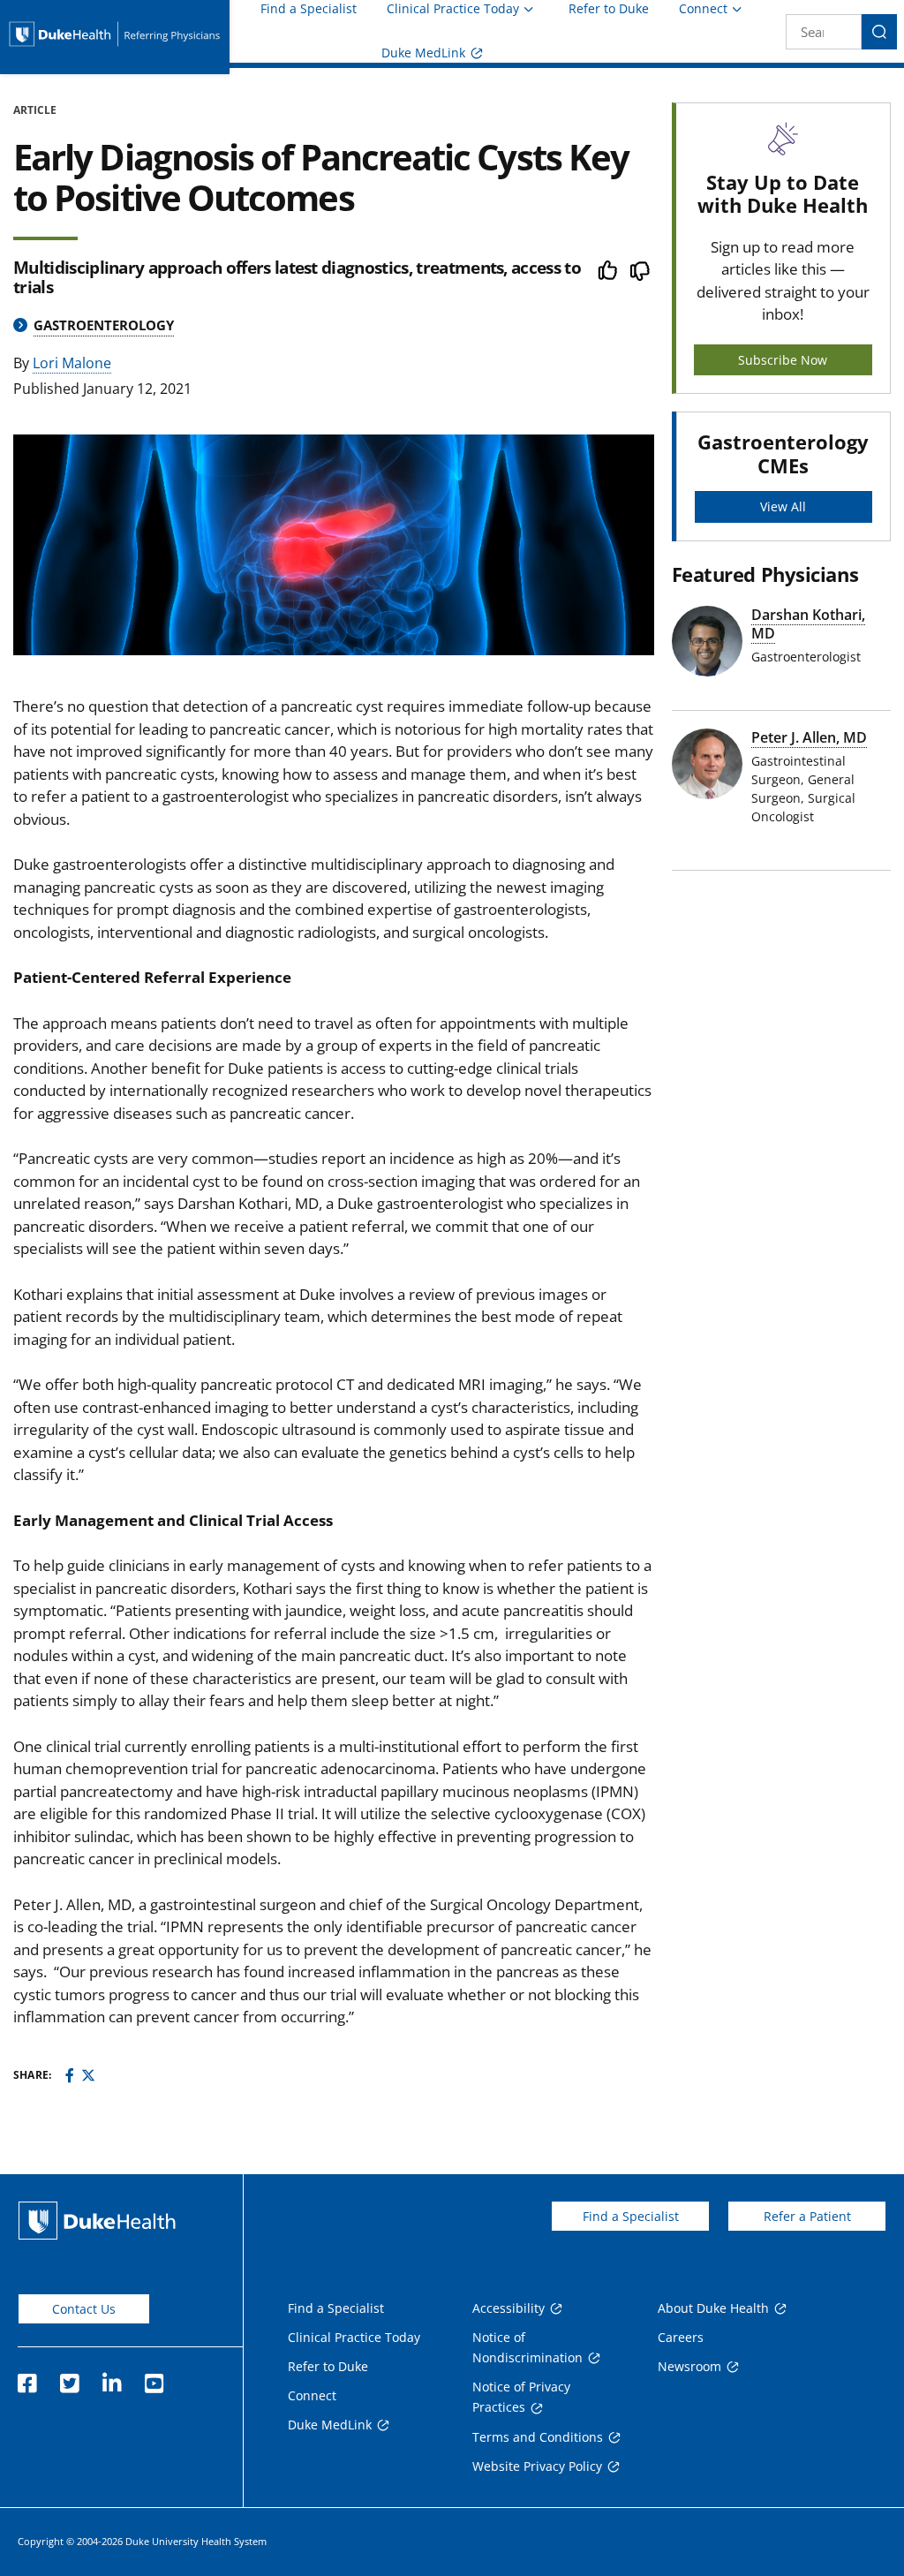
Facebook (26, 2378)
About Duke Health (713, 2308)
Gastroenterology (104, 325)
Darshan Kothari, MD (808, 624)
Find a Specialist (309, 9)
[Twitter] (88, 2075)
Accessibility (508, 2308)
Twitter (69, 2378)
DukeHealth (97, 2221)
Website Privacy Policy (537, 2466)
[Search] (879, 32)
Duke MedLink (423, 53)
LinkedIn (111, 2378)
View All (783, 506)
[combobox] (824, 32)
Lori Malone (72, 363)
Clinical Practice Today (453, 8)
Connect (703, 8)
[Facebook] (70, 2075)
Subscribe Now (783, 360)
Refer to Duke (609, 9)
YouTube (154, 2378)
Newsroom (689, 2366)
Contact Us (84, 2309)
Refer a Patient (807, 2216)
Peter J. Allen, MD (809, 737)
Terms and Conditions (538, 2437)
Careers (681, 2337)
